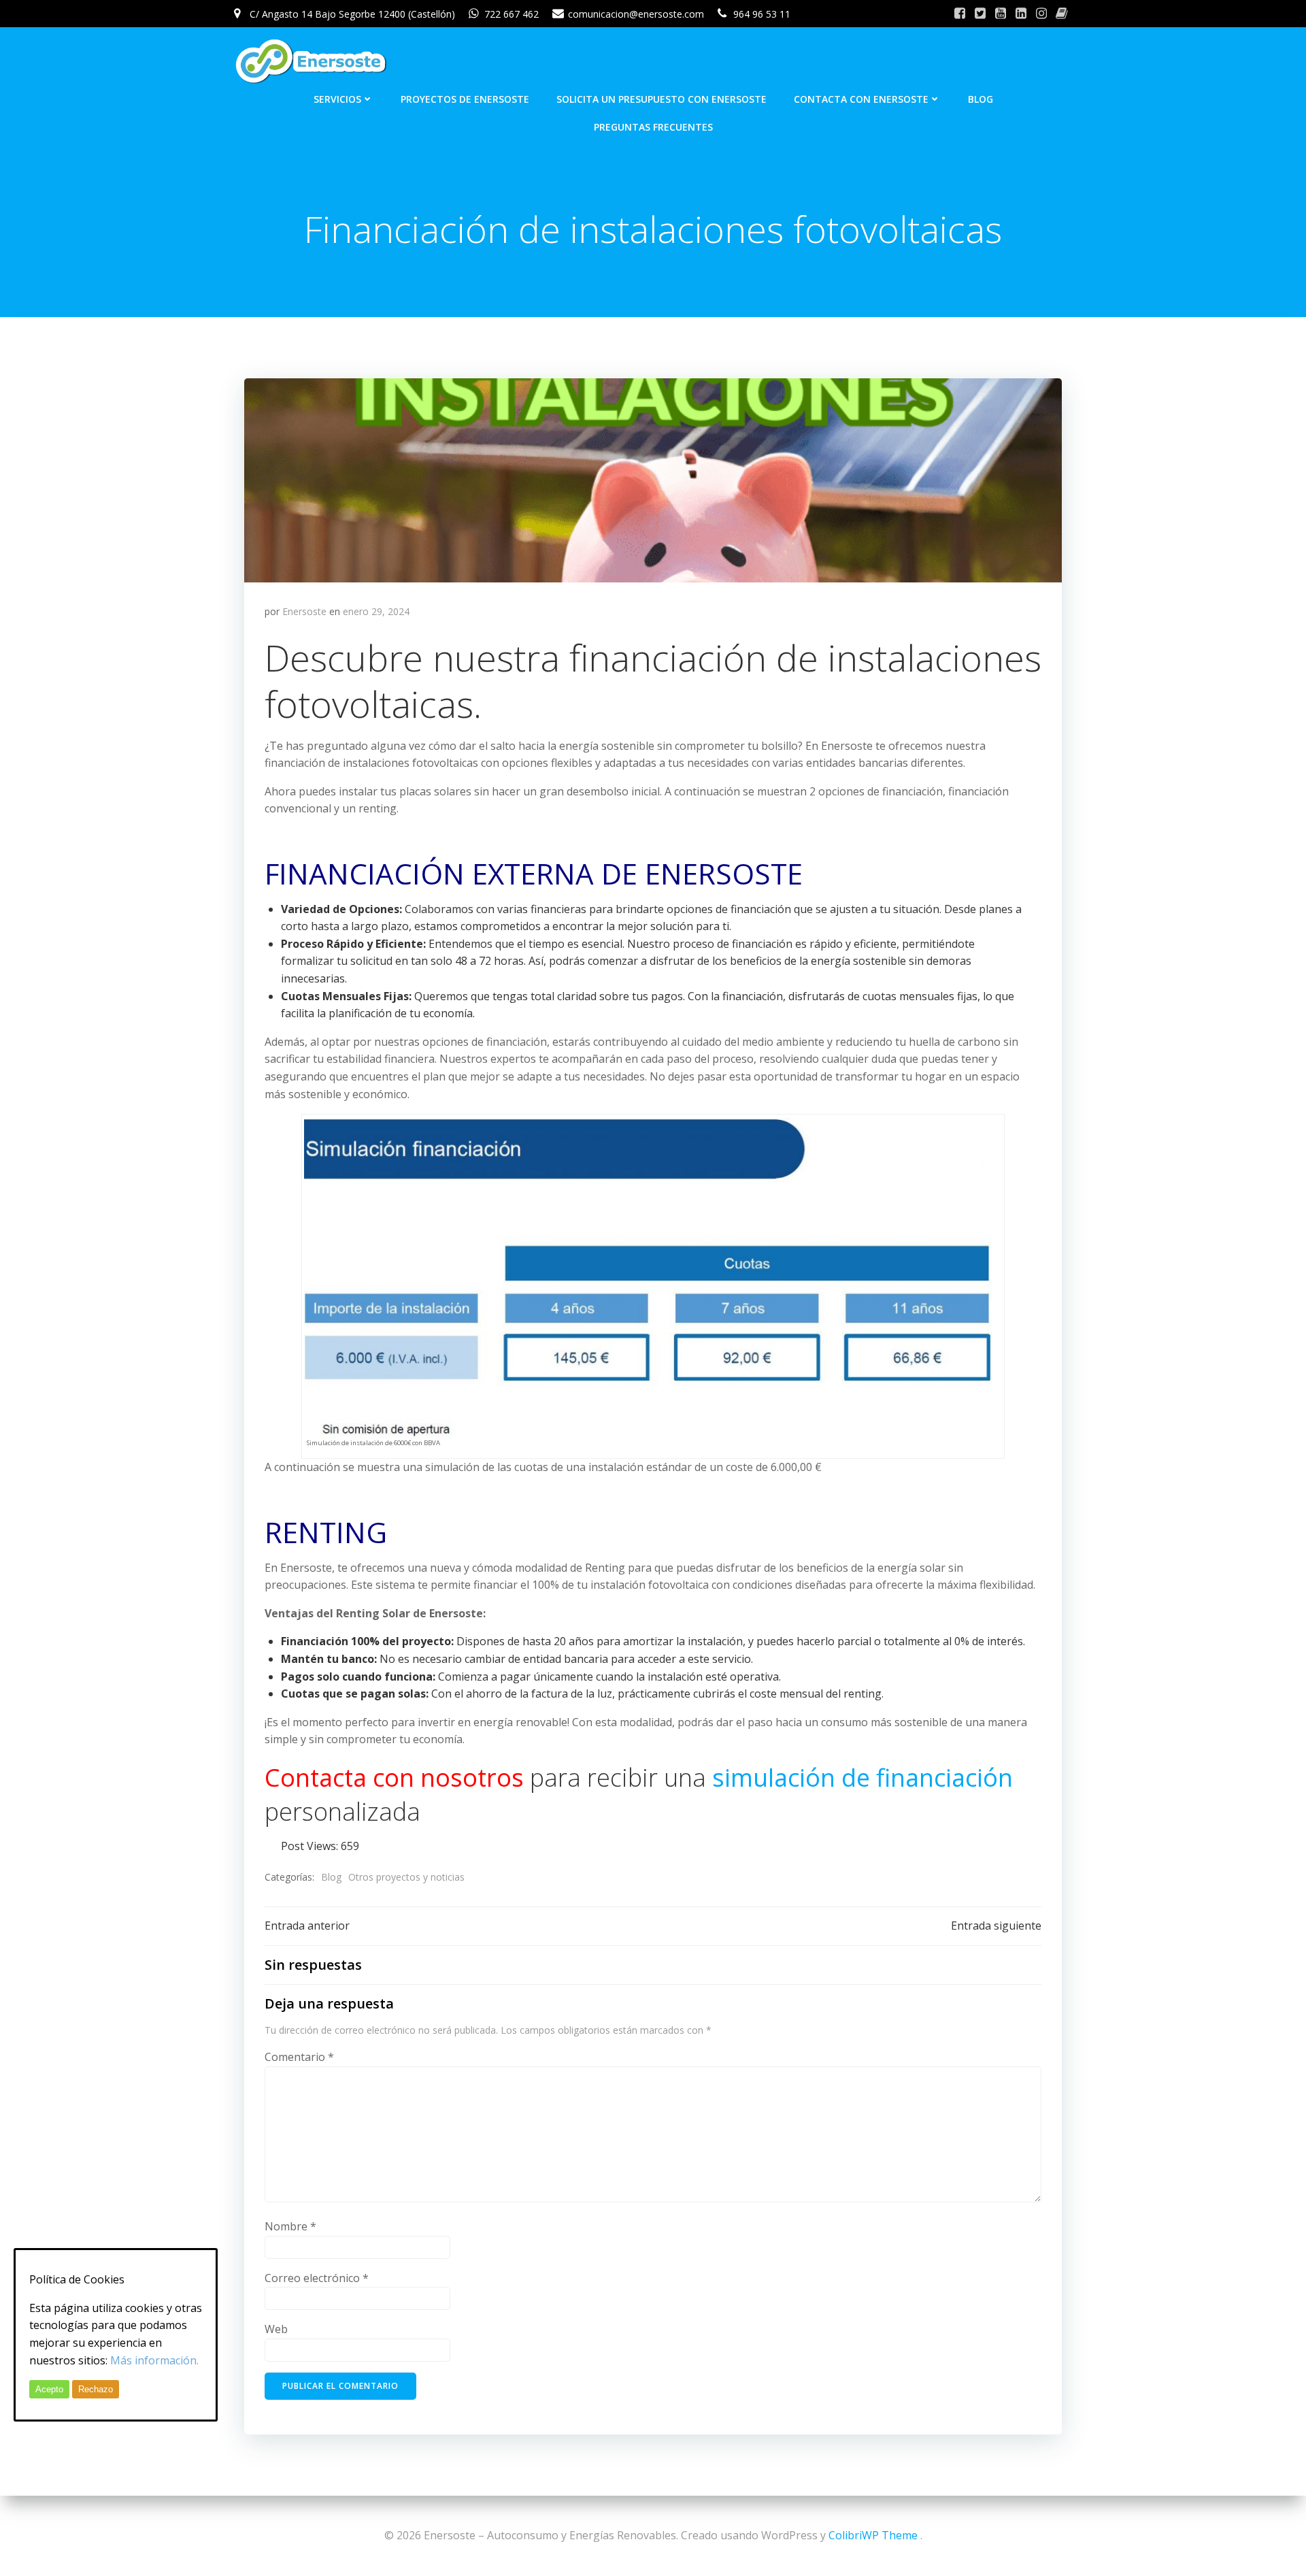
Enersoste (304, 611)
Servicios (337, 99)
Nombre (290, 2226)
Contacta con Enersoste (861, 99)
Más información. (154, 2360)
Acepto (49, 2389)
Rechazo (96, 2389)
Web (276, 2329)
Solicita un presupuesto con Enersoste (662, 99)
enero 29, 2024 (376, 611)
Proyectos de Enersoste (465, 99)
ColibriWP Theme (873, 2535)
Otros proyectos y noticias (406, 1877)
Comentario (299, 2057)
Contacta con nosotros (394, 1778)
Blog (981, 99)
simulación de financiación (863, 1778)
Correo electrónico (317, 2278)
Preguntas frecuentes (653, 127)
